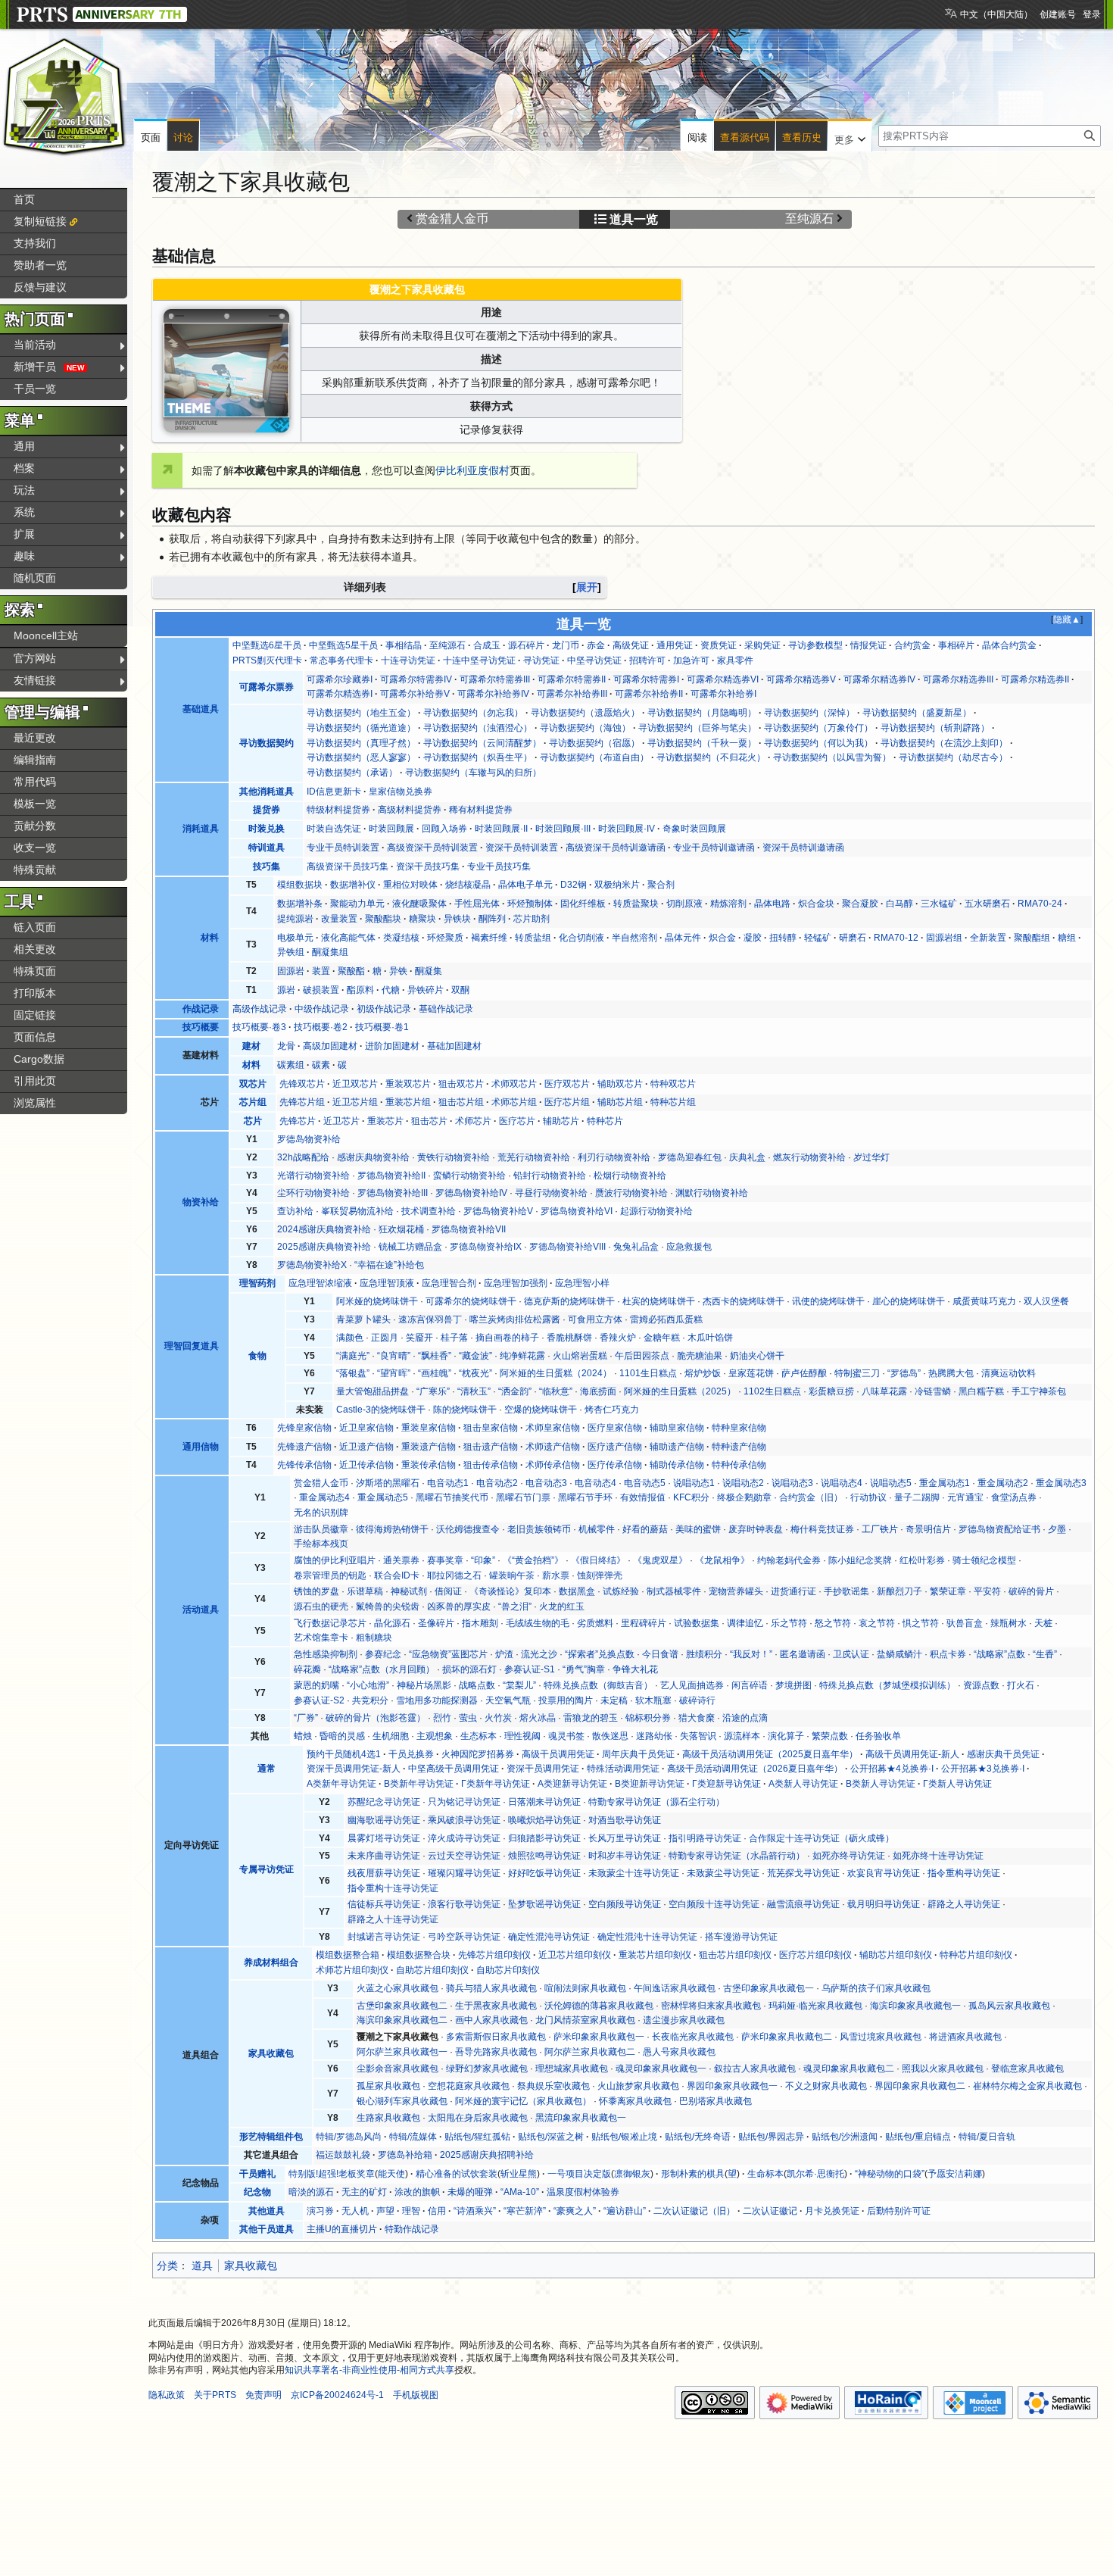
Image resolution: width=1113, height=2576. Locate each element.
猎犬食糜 (697, 1718)
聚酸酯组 (1032, 938)
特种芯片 (605, 1121)
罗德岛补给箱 (405, 2155)
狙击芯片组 (461, 1102)
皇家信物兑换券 (401, 792)
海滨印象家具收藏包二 (402, 2020)
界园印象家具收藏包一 (732, 2086)
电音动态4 (595, 1483)
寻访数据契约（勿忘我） (473, 713)
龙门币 (566, 645)
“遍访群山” (625, 2211)
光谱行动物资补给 (313, 1176)
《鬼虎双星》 (660, 1560)
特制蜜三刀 (857, 1373)
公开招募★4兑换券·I (892, 1769)
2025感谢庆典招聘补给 (487, 2155)
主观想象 (435, 1736)
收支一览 (35, 848)
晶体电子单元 (525, 885)
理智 (411, 2211)
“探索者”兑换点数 (600, 1654)
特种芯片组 (673, 1102)
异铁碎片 (426, 990)
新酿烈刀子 (899, 1591)
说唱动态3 (792, 1483)
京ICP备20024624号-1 (337, 2395)
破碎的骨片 (1031, 1591)
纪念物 (257, 2192)
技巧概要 (201, 1027)
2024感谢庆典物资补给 (324, 1229)
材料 (210, 938)
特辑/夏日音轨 (987, 2137)
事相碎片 (956, 645)
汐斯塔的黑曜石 (388, 1483)
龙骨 (286, 1046)
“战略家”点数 (999, 1654)
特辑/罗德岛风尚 (349, 2137)
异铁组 (291, 952)
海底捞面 (598, 1391)
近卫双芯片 (355, 1084)
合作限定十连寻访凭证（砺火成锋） (821, 1838)
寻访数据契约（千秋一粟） (702, 743)
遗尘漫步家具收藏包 (684, 2020)
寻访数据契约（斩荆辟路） (935, 728)
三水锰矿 (939, 904)
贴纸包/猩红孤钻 (477, 2137)
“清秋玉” (474, 1391)
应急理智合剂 (449, 1283)
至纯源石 (809, 219)
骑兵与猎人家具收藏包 (491, 1988)
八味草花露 (884, 1391)
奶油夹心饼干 (757, 1356)
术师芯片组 (514, 1102)
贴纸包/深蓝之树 (551, 2137)
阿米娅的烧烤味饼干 (377, 1301)
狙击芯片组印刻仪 (735, 1955)
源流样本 (742, 1736)
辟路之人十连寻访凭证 (393, 1919)
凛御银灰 (632, 2174)
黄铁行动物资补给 (454, 1157)
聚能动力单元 (357, 904)
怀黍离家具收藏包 (635, 2101)
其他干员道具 (267, 2229)
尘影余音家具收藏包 (397, 2069)
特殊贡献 (35, 870)
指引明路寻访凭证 (705, 1838)
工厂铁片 (880, 1529)
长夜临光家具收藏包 (693, 2037)
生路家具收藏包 (388, 2118)
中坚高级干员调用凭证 (454, 1769)
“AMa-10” (520, 2192)
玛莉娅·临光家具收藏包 (815, 2006)
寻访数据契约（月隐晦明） (702, 713)
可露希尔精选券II (1035, 679)
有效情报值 (643, 1497)
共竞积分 (370, 1700)
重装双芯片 (408, 1084)
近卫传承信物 (366, 1465)
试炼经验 (621, 1591)
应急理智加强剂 (516, 1283)
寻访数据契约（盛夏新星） (917, 713)
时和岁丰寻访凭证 (625, 1856)
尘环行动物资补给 (313, 1193)
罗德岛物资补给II (391, 1176)
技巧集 (267, 866)
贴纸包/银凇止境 (624, 2137)
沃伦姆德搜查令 (468, 1529)
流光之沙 (539, 1654)
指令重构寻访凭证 (964, 1873)
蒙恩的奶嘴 (316, 1685)
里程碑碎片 (644, 1623)
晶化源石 (392, 1623)
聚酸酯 (351, 971)
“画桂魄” (435, 1373)
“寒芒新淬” (525, 2211)
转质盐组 (533, 938)
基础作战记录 (446, 1009)
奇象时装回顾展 (694, 829)
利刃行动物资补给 (614, 1157)
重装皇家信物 (429, 1428)
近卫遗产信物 (366, 1447)
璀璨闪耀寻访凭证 (464, 1873)
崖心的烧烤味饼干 (909, 1301)
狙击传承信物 (491, 1465)
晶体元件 (683, 938)
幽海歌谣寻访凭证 (384, 1820)
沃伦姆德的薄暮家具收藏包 (599, 2006)
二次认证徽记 (770, 2211)
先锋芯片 (298, 1121)
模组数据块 (300, 885)
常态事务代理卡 (341, 660)
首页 (24, 199)
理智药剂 (257, 1283)
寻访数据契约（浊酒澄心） (478, 728)
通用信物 (201, 1447)
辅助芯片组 (620, 1102)
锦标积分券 (648, 1718)
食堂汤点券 (1014, 1497)
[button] (850, 136)
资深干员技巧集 (428, 866)
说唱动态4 (842, 1483)
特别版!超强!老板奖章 (332, 2174)
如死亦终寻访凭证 (849, 1856)
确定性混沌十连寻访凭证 (647, 1937)
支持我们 (35, 243)
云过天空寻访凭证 (464, 1856)
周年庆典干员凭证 (638, 1754)
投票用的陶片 (566, 1700)
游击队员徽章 (321, 1529)
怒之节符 (833, 1623)
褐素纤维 (489, 938)
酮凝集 (429, 971)
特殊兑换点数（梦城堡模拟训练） (887, 1685)
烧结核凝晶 (468, 885)
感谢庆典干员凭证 (1003, 1754)
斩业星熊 (519, 2174)
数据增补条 (300, 904)
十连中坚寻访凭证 (479, 660)
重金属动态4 (324, 1497)
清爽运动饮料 (1009, 1373)
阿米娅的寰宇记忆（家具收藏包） (523, 2101)
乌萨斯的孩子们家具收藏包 (876, 1988)
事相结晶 (404, 645)
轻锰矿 (818, 938)
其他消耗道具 (267, 792)
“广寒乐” (433, 1391)
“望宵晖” (394, 1373)
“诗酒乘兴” (475, 2211)
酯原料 (360, 990)
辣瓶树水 (1009, 1623)
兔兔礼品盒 (636, 1247)
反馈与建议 (40, 287)
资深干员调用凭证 (543, 1769)
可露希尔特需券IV (416, 679)
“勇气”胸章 (584, 1669)
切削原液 (684, 904)
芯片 (253, 1121)
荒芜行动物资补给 (534, 1157)
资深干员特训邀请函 (803, 848)
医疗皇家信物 (615, 1428)
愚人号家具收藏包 (679, 2052)
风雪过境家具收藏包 (881, 2037)
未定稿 (614, 1700)
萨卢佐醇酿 (804, 1373)
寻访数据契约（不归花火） (711, 757)
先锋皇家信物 (304, 1428)
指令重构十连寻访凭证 (393, 1888)
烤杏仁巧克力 (612, 1410)
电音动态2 (497, 1483)
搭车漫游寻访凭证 (741, 1937)
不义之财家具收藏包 (826, 2086)
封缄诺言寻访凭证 (384, 1937)
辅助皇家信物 (677, 1428)
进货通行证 (793, 1591)
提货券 (267, 810)
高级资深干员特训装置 (432, 848)
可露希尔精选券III (958, 679)
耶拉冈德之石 (454, 1575)
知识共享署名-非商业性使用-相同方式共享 (369, 2370)
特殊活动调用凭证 (623, 1769)
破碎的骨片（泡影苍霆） (376, 1718)
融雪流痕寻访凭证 (803, 1904)
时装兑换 (267, 829)
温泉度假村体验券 (583, 2192)
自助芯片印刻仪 (508, 1970)
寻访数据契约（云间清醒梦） (482, 743)
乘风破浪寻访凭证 (464, 1820)
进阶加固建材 (392, 1046)
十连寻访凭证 (408, 660)
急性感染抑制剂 (326, 1654)
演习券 (320, 2211)
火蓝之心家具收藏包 (397, 1988)
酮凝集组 (330, 952)
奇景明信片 (928, 1529)
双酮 (460, 990)
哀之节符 (877, 1623)
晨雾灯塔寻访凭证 (384, 1838)
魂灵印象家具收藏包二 (849, 2069)
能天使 (391, 2174)
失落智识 (698, 1736)
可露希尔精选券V (801, 679)
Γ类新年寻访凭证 (496, 1784)
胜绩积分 (704, 1654)
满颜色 (350, 1338)
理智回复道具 (192, 1346)
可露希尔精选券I (340, 694)
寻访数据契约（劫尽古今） (953, 757)
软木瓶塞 (653, 1700)
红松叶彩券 (922, 1560)
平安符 (987, 1591)
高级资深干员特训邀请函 (616, 848)
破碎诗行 (697, 1700)
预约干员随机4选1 (344, 1754)
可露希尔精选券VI (723, 679)
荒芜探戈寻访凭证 (803, 1873)
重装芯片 (385, 1121)
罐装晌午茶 (512, 1575)
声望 (385, 2211)
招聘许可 (647, 660)
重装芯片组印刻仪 (655, 1955)
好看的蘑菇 (645, 1529)
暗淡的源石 (311, 2192)
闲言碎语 (750, 1685)
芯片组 (253, 1102)
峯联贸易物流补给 (357, 1211)
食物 (257, 1356)
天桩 (1043, 1623)
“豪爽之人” (575, 2211)
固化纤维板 (583, 904)
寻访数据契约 (267, 743)
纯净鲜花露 (522, 1356)
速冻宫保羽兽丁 (430, 1319)
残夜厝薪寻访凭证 (384, 1873)
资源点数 (981, 1685)
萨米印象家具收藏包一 (599, 2037)
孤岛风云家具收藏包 (1009, 2006)
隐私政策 (167, 2395)
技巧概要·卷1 (382, 1027)
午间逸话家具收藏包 (675, 1988)
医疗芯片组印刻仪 (815, 1955)
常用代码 (35, 782)
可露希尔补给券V (415, 694)
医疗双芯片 (567, 1084)
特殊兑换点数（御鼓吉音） (598, 1685)
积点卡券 (948, 1654)
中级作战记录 (322, 1009)
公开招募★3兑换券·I (983, 1769)
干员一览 (35, 389)
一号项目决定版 (579, 2174)
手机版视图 (416, 2395)
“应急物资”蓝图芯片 (448, 1654)
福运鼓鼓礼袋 (343, 2155)
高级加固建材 (330, 1046)
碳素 (321, 1065)
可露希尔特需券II (572, 679)
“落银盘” (353, 1373)
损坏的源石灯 (469, 1669)
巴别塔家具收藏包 (715, 2101)
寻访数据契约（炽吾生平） (478, 757)
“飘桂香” (435, 1356)
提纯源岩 (295, 919)
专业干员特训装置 (343, 848)
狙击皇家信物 (491, 1428)
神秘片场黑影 (424, 1685)
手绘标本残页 (321, 1544)
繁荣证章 (948, 1591)
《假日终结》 (598, 1560)
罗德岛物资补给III (393, 1193)
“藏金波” (475, 1356)
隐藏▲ (1067, 620)
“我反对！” (751, 1654)
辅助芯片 (561, 1121)
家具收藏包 (271, 2053)
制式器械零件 (674, 1591)
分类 (167, 2265)
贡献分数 (35, 826)
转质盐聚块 (636, 904)
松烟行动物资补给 (630, 1176)
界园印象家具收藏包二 (920, 2086)
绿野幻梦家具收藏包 (487, 2069)
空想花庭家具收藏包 (469, 2086)
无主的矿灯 (364, 2192)
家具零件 (735, 660)
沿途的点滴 (745, 1718)
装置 (321, 971)
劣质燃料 (595, 1623)
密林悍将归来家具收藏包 (711, 2006)
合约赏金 (912, 645)
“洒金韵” (515, 1391)
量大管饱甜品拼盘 (373, 1391)
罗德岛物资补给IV (471, 1193)
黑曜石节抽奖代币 (452, 1497)
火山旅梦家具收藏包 (638, 2086)
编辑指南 (35, 760)
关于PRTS (215, 2395)
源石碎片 (526, 645)
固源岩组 (944, 938)
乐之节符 (789, 1623)
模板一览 (35, 804)
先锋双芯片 (302, 1084)
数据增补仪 (353, 885)
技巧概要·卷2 (321, 1027)
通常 (267, 1769)
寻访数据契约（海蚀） (585, 728)
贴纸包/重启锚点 (918, 2137)
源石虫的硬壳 (321, 1606)
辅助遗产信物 (677, 1447)
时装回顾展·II (501, 829)
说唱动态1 (694, 1483)
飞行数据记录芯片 (330, 1623)
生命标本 (765, 2174)
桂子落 (454, 1338)
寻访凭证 (541, 660)
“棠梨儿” (519, 1685)
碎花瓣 (307, 1669)
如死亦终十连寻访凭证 (938, 1856)
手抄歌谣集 (846, 1591)
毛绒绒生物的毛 (538, 1623)
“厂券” (306, 1718)
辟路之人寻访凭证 (964, 1904)
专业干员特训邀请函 (714, 848)
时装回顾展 (391, 829)
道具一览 (634, 219)
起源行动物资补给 (656, 1211)
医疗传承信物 (615, 1465)
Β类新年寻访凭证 (419, 1784)
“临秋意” (556, 1391)
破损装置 (321, 990)
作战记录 (201, 1009)
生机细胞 (391, 1736)
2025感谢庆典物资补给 (324, 1247)
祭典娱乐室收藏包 (553, 2086)
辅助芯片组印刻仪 (896, 1955)
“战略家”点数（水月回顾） (382, 1669)
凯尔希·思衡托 (815, 2174)
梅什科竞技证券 (822, 1529)
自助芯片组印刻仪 (432, 1970)
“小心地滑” (368, 1685)
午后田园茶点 (642, 1356)
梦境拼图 (793, 1685)
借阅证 (448, 1591)
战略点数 (477, 1685)
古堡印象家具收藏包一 (768, 1988)
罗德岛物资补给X (312, 1265)
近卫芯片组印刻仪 (575, 1955)
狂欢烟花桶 (401, 1229)
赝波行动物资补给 (631, 1193)
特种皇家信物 (739, 1428)
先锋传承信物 (304, 1465)
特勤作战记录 (412, 2229)
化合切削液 (581, 938)
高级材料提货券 (410, 810)
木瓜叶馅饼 (710, 1338)
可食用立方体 (595, 1319)
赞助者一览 (40, 265)
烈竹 (442, 1718)
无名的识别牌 (321, 1513)
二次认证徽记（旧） (694, 2211)
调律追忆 (745, 1623)
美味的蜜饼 (698, 1529)
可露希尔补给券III (572, 694)
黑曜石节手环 (585, 1497)
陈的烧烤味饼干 (465, 1410)
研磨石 (853, 938)
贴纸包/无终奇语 (698, 2137)
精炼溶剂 (728, 904)
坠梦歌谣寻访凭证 (544, 1904)
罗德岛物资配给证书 (999, 1529)
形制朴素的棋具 (693, 2174)
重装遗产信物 (429, 1447)
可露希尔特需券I (646, 679)
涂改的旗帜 (417, 2192)
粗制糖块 (374, 1638)
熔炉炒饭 (703, 1373)
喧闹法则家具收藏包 (585, 1988)
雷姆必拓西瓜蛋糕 (666, 1319)
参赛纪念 (383, 1654)
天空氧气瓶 (508, 1700)
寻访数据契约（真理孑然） (361, 743)
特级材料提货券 (338, 810)
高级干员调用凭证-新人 (912, 1754)
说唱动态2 (743, 1483)
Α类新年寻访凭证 (341, 1784)
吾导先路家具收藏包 (496, 2052)
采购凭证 (762, 645)
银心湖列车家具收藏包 (402, 2101)
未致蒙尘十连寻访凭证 (634, 1873)
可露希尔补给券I (723, 694)
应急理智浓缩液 (320, 1283)
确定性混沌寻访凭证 (549, 1937)
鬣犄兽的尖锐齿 (388, 1606)
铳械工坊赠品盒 (410, 1247)
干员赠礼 (257, 2174)
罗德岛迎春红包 (690, 1157)
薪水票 (556, 1575)
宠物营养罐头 (736, 1591)
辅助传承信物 (677, 1465)
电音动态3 (546, 1483)
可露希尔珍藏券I (340, 679)
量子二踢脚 (917, 1497)
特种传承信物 (739, 1465)
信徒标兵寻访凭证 (384, 1904)
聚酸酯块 (383, 919)
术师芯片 (473, 1121)
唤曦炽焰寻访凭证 (544, 1820)
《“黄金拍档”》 (533, 1560)
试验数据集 (697, 1623)
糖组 (1067, 938)
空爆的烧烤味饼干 (541, 1410)
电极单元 (295, 938)
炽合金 (722, 938)
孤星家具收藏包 (388, 2086)
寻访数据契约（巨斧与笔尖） (697, 728)
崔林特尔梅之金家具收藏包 (1027, 2086)
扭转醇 (783, 938)
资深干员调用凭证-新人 (354, 1769)
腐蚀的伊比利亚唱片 (335, 1560)
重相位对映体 (410, 885)
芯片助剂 (532, 919)
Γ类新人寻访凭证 (957, 1784)
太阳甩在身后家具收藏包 (478, 2118)
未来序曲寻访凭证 (384, 1856)
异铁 (398, 971)
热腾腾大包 (951, 1373)
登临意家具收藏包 (1027, 2069)
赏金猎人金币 (452, 219)
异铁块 (457, 919)
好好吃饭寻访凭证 (544, 1873)
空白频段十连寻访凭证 (714, 1904)
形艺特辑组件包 (271, 2137)
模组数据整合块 (419, 1955)
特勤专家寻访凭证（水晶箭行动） (737, 1856)
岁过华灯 (871, 1157)
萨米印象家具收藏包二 (787, 2037)
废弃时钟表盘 (756, 1529)
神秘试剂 (409, 1591)
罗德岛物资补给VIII (567, 1247)
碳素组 (291, 1065)
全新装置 (988, 938)
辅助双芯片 (620, 1084)
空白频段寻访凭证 (625, 1904)
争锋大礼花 (635, 1669)
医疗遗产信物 (615, 1447)
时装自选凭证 (334, 829)
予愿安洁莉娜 (955, 2174)
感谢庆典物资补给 (373, 1157)
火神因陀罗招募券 (478, 1754)
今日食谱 (660, 1654)
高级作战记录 (260, 1009)
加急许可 (691, 660)
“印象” (483, 1560)
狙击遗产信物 (491, 1447)
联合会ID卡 (397, 1575)
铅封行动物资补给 (550, 1176)
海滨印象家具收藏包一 (915, 2006)
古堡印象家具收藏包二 (402, 2006)
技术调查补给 (429, 1211)
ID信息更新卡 (334, 792)
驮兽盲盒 (965, 1623)
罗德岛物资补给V (498, 1211)
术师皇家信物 (553, 1428)
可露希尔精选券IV (879, 679)
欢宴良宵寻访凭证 (884, 1873)
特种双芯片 (673, 1084)
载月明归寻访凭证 (884, 1904)
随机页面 (35, 578)
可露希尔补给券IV (493, 694)
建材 (251, 1046)
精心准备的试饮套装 (457, 2174)
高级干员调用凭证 (558, 1754)
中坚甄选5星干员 (343, 645)
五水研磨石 (987, 904)
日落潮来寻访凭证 (544, 1802)
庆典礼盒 (747, 1157)
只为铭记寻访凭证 (464, 1802)
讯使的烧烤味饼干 (828, 1301)
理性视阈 (522, 1736)
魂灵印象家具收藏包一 (661, 2069)
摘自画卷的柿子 (507, 1338)
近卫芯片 (341, 1121)
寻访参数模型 (815, 645)
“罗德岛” (904, 1373)
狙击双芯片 (461, 1084)
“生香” (1045, 1654)
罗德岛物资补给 (309, 1139)
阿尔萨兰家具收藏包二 (590, 2052)
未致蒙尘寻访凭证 (723, 1873)
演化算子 (786, 1736)
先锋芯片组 (302, 1102)
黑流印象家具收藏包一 (581, 2118)
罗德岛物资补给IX (486, 1247)
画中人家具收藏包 (491, 2020)
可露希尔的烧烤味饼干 (471, 1301)
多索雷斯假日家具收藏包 (496, 2037)
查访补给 (295, 1211)
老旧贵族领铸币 (539, 1529)
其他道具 (267, 2211)
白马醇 (899, 904)
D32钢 (574, 885)
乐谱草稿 (365, 1591)
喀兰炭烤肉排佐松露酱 (515, 1319)
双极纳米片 (617, 885)
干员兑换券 (411, 1754)
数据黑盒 (577, 1591)
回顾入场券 (444, 829)
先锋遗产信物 (304, 1447)
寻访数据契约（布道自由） (594, 757)
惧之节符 (921, 1623)
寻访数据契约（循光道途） (361, 728)
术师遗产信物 (553, 1447)
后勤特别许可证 (899, 2211)
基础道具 (201, 709)
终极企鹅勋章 (744, 1497)
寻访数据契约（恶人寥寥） (361, 757)
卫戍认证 (851, 1654)
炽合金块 (816, 904)
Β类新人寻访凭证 (881, 1784)
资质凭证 (719, 645)
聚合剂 (661, 885)
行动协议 (868, 1497)
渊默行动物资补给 (712, 1193)
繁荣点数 (830, 1736)
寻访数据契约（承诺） (352, 773)
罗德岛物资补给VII (469, 1229)
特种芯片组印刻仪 (976, 1955)
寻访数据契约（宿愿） (594, 743)
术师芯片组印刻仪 (352, 1970)
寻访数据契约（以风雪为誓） (832, 757)
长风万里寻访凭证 (625, 1838)
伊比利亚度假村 (472, 470)
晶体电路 (772, 904)
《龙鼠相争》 (722, 1560)
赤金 (596, 645)
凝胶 (753, 938)
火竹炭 (498, 1718)
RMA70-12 (896, 938)
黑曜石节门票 (523, 1497)
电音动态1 (448, 1483)
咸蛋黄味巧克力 (984, 1301)
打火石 (1021, 1685)
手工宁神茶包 (1039, 1391)
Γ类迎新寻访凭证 (726, 1784)
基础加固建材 (454, 1046)
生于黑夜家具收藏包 (496, 2006)
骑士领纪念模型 (984, 1560)
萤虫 (468, 1718)
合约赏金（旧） (811, 1497)
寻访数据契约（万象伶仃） (818, 728)
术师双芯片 (514, 1084)
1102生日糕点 (772, 1391)
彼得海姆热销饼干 (392, 1529)
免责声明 (263, 2395)
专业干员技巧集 (499, 866)
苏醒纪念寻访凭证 (384, 1802)
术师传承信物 (553, 1465)
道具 (202, 2265)
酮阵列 (492, 919)
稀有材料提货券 (481, 810)
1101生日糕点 (648, 1373)
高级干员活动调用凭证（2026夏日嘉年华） (755, 1769)
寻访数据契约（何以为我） (818, 743)
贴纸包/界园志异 (771, 2137)
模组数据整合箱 (348, 1955)
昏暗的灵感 (342, 1736)
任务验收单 (878, 1736)
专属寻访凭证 (267, 1869)
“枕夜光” (475, 1373)
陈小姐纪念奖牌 (860, 1560)
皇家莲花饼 (751, 1373)
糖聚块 (422, 919)
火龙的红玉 (562, 1606)
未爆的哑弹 (470, 2192)
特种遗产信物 (739, 1447)
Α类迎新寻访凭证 (572, 1784)
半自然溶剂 (634, 938)
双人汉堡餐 (1046, 1301)
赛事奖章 (445, 1560)
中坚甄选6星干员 (267, 645)
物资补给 (201, 1202)
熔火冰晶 (538, 1718)
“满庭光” (353, 1356)
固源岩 (291, 971)
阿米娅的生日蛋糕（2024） (556, 1373)
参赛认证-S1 (530, 1669)
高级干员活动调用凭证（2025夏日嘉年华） (770, 1754)
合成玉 (487, 645)
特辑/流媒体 (413, 2137)
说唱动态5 (891, 1483)
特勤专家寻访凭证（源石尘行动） (656, 1802)
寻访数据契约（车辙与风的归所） (473, 773)
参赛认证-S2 (319, 1700)
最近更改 (35, 738)
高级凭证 (631, 645)
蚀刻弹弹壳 (600, 1575)
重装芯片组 (408, 1102)
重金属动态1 (945, 1483)
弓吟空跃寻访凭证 (464, 1937)
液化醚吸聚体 (419, 904)
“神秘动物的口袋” (890, 2174)
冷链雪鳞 (933, 1391)
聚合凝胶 (860, 904)
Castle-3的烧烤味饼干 (381, 1410)
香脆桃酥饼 (569, 1338)
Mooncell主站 (46, 635)
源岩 (286, 990)
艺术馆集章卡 (321, 1638)
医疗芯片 (517, 1121)
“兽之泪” (515, 1606)
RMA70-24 (1040, 904)
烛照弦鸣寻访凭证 (544, 1856)
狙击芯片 (429, 1121)
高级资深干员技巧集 (348, 866)
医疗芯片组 (567, 1102)
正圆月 (385, 1338)
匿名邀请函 (803, 1654)
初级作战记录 (384, 1009)
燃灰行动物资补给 (809, 1157)
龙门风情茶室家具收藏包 (585, 2020)
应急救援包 (689, 1247)
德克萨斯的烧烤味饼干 (569, 1301)
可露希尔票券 (267, 687)
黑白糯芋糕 (981, 1391)
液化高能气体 (348, 938)
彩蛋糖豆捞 (831, 1391)
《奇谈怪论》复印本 (510, 1591)
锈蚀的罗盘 (316, 1591)
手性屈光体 (477, 904)
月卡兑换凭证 (832, 2211)
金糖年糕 (662, 1338)
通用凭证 (675, 645)
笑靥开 (419, 1338)
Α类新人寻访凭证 (803, 1784)
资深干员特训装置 (522, 848)
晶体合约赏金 (1009, 645)
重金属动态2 (1003, 1483)
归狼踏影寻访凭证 (544, 1838)
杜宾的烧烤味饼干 (659, 1301)
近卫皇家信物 (366, 1428)
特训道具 (267, 848)
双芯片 (253, 1084)
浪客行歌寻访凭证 (464, 1904)
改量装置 (339, 919)
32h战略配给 (303, 1157)
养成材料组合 (271, 1962)
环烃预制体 (530, 904)
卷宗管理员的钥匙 (330, 1575)
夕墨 (1057, 1529)
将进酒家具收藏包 (965, 2037)
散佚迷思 (610, 1736)
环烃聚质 (445, 938)
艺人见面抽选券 (692, 1685)
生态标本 (479, 1736)
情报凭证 (868, 645)
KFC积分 (691, 1497)
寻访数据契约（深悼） (809, 713)
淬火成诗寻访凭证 (464, 1838)
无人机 (355, 2211)
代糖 (391, 990)
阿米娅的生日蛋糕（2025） (680, 1391)
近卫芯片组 (355, 1102)
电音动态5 (645, 1483)
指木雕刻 (480, 1623)
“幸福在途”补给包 (389, 1265)
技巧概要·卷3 (259, 1027)
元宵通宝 (965, 1497)
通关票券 (401, 1560)
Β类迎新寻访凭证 (650, 1784)
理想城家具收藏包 (572, 2069)
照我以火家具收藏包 (943, 2069)
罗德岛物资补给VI (577, 1211)
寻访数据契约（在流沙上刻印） (944, 743)
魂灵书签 (566, 1736)
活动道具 (201, 1610)
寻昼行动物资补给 (551, 1193)
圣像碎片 (436, 1623)
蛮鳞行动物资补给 (469, 1176)
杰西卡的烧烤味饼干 (744, 1301)
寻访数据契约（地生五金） (361, 713)
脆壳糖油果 (700, 1356)
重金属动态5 (383, 1497)
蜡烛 (303, 1736)
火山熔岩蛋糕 (580, 1356)
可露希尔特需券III (495, 679)
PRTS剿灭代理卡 (267, 660)
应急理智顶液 (387, 1283)
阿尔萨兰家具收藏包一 (402, 2052)
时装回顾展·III (563, 829)
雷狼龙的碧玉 (591, 1718)
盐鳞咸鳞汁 (899, 1654)
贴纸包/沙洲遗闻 (845, 2137)
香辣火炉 (618, 1338)
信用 (437, 2211)
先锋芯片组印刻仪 (494, 1955)
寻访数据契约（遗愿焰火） (585, 713)
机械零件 (597, 1529)
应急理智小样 (582, 1283)
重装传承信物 (429, 1465)
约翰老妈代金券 (789, 1560)
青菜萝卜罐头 (363, 1319)
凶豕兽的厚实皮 (459, 1606)
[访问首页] (64, 97)
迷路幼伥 (654, 1736)
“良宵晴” (394, 1356)
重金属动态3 (1061, 1483)
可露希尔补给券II (649, 694)
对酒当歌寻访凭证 (625, 1820)
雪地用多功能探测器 (437, 1700)
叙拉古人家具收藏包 (755, 2069)
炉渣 (504, 1654)
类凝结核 (401, 938)
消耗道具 (201, 829)
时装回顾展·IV (627, 829)
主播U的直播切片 (342, 2229)
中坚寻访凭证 (594, 660)
